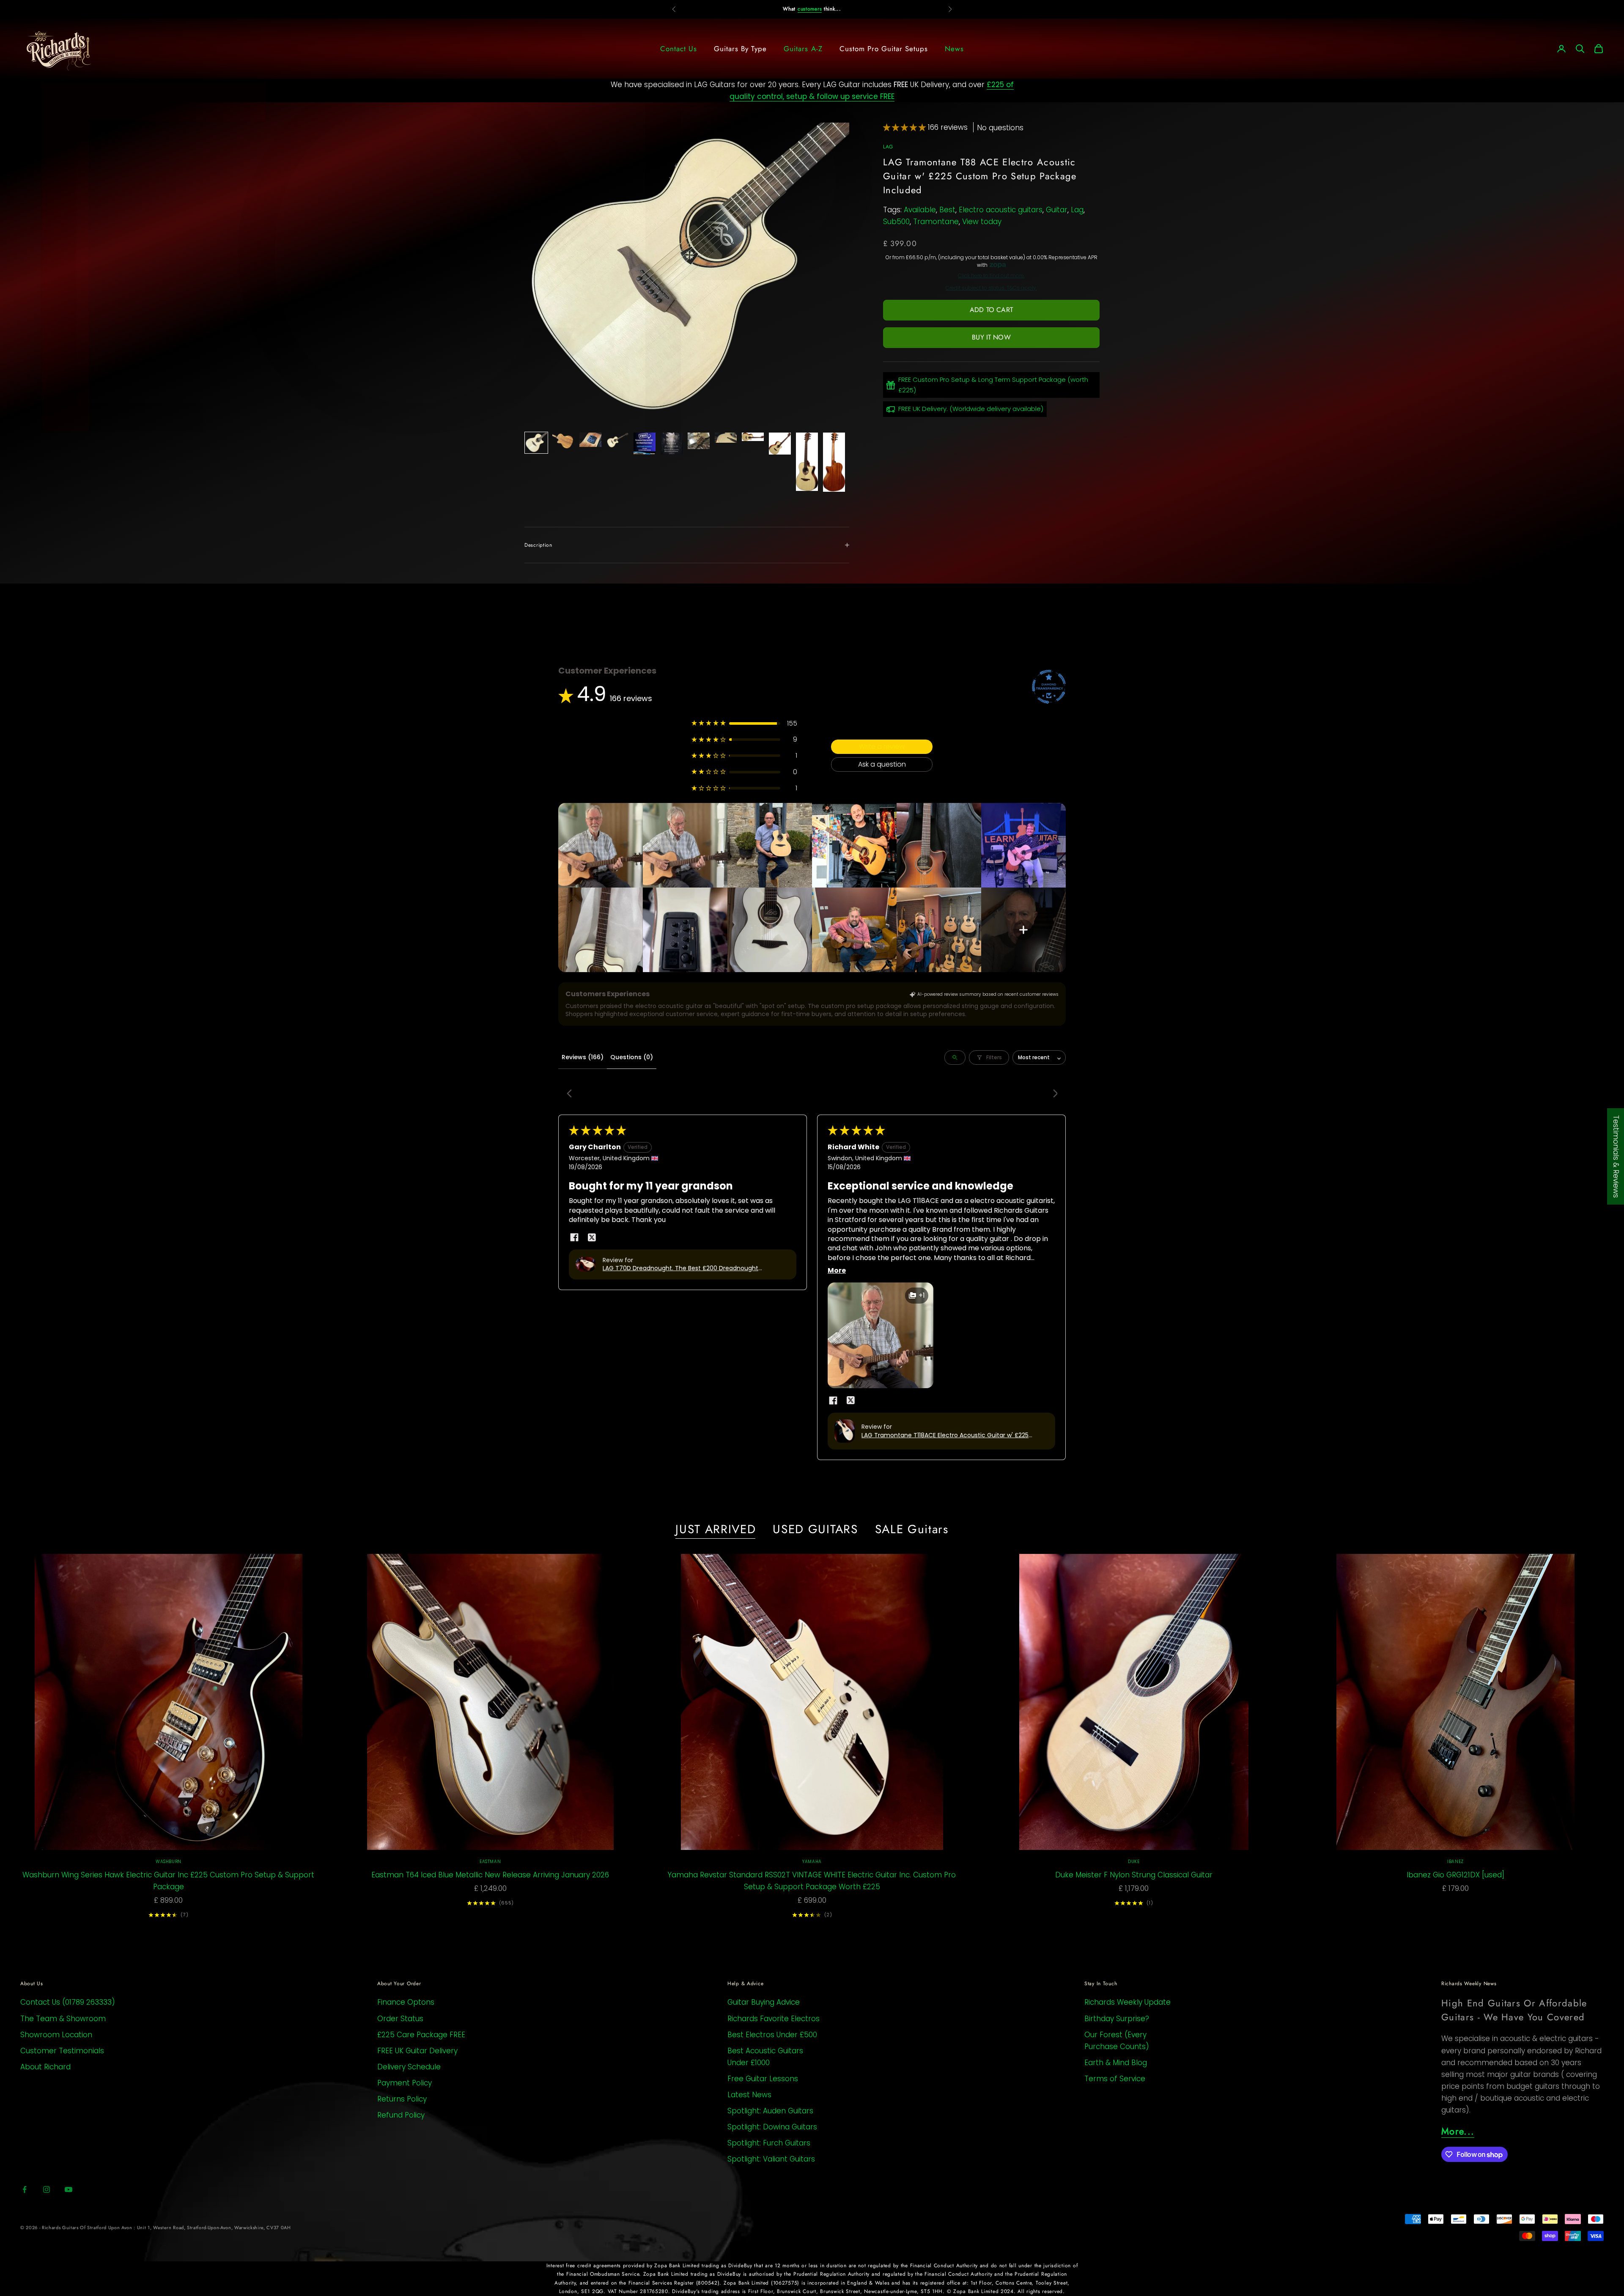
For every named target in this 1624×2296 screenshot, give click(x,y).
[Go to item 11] (807, 462)
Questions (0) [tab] (632, 1057)
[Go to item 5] (645, 444)
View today (982, 222)
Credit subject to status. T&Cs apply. (991, 288)
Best (947, 210)
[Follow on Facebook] (25, 2189)
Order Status (400, 2019)
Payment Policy (405, 2083)
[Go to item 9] (753, 437)
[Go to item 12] (834, 462)
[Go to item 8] (726, 438)
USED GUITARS (815, 1529)
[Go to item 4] (617, 440)
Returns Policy (402, 2099)
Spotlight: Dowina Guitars (772, 2127)
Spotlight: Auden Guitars (770, 2111)
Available (920, 210)
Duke (1134, 1862)
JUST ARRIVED (716, 1529)
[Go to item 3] (590, 440)
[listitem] (601, 845)
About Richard (45, 2067)
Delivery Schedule (409, 2067)
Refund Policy (401, 2115)
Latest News (749, 2095)
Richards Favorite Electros (774, 2019)
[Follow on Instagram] (47, 2189)
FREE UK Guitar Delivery (417, 2051)
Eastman (490, 1862)
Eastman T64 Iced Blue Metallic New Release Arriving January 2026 (490, 1875)
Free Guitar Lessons (763, 2079)
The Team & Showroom (63, 2019)
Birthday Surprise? (1117, 2019)
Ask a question (882, 764)
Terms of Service (1115, 2079)
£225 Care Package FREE (421, 2035)
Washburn (169, 1862)
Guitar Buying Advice (764, 2002)
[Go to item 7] (699, 441)
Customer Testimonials (62, 2051)
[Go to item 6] (672, 444)
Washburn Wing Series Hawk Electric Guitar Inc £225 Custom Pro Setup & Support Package (168, 1881)
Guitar (1057, 210)
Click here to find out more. (991, 276)
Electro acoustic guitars (1001, 210)
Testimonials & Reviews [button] (1616, 1156)
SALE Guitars (912, 1529)
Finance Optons (406, 2002)
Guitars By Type (740, 49)
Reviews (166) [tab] (583, 1057)
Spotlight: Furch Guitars (769, 2143)
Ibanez (1455, 1862)
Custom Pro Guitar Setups (884, 49)
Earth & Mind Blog (1116, 2063)
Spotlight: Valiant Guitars (771, 2159)
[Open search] (955, 1058)
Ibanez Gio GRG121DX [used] (1455, 1875)
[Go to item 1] (536, 443)
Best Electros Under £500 (772, 2035)
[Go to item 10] (780, 444)
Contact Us (679, 49)
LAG (888, 147)
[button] (905, 127)
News (954, 49)
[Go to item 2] (563, 441)
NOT (796, 9)
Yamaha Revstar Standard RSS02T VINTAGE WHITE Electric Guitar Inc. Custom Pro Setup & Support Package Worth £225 (812, 1881)
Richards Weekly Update (1127, 2002)
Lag (1077, 210)
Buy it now (991, 337)
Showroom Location (56, 2035)
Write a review (882, 747)
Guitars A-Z (803, 49)
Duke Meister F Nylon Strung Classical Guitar (1134, 1875)
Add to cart (991, 310)
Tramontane (936, 222)
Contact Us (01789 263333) (68, 2002)
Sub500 (896, 222)
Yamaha (812, 1862)
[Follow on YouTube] (69, 2189)
